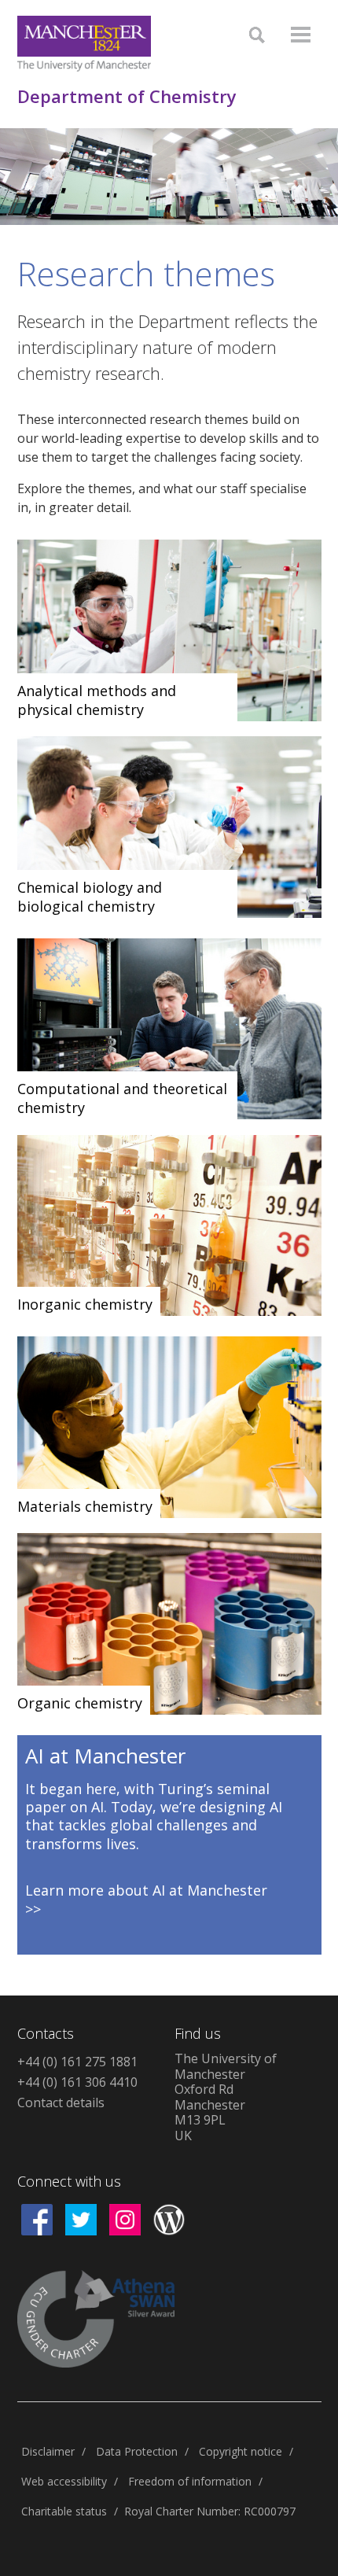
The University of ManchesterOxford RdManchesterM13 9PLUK (226, 2097)
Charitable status (64, 2511)
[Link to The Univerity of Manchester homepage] (84, 44)
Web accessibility (64, 2481)
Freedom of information (190, 2481)
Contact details (61, 2102)
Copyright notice (241, 2451)
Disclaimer (48, 2451)
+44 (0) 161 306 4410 (77, 2082)
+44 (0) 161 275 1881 (77, 2062)
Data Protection (137, 2451)
